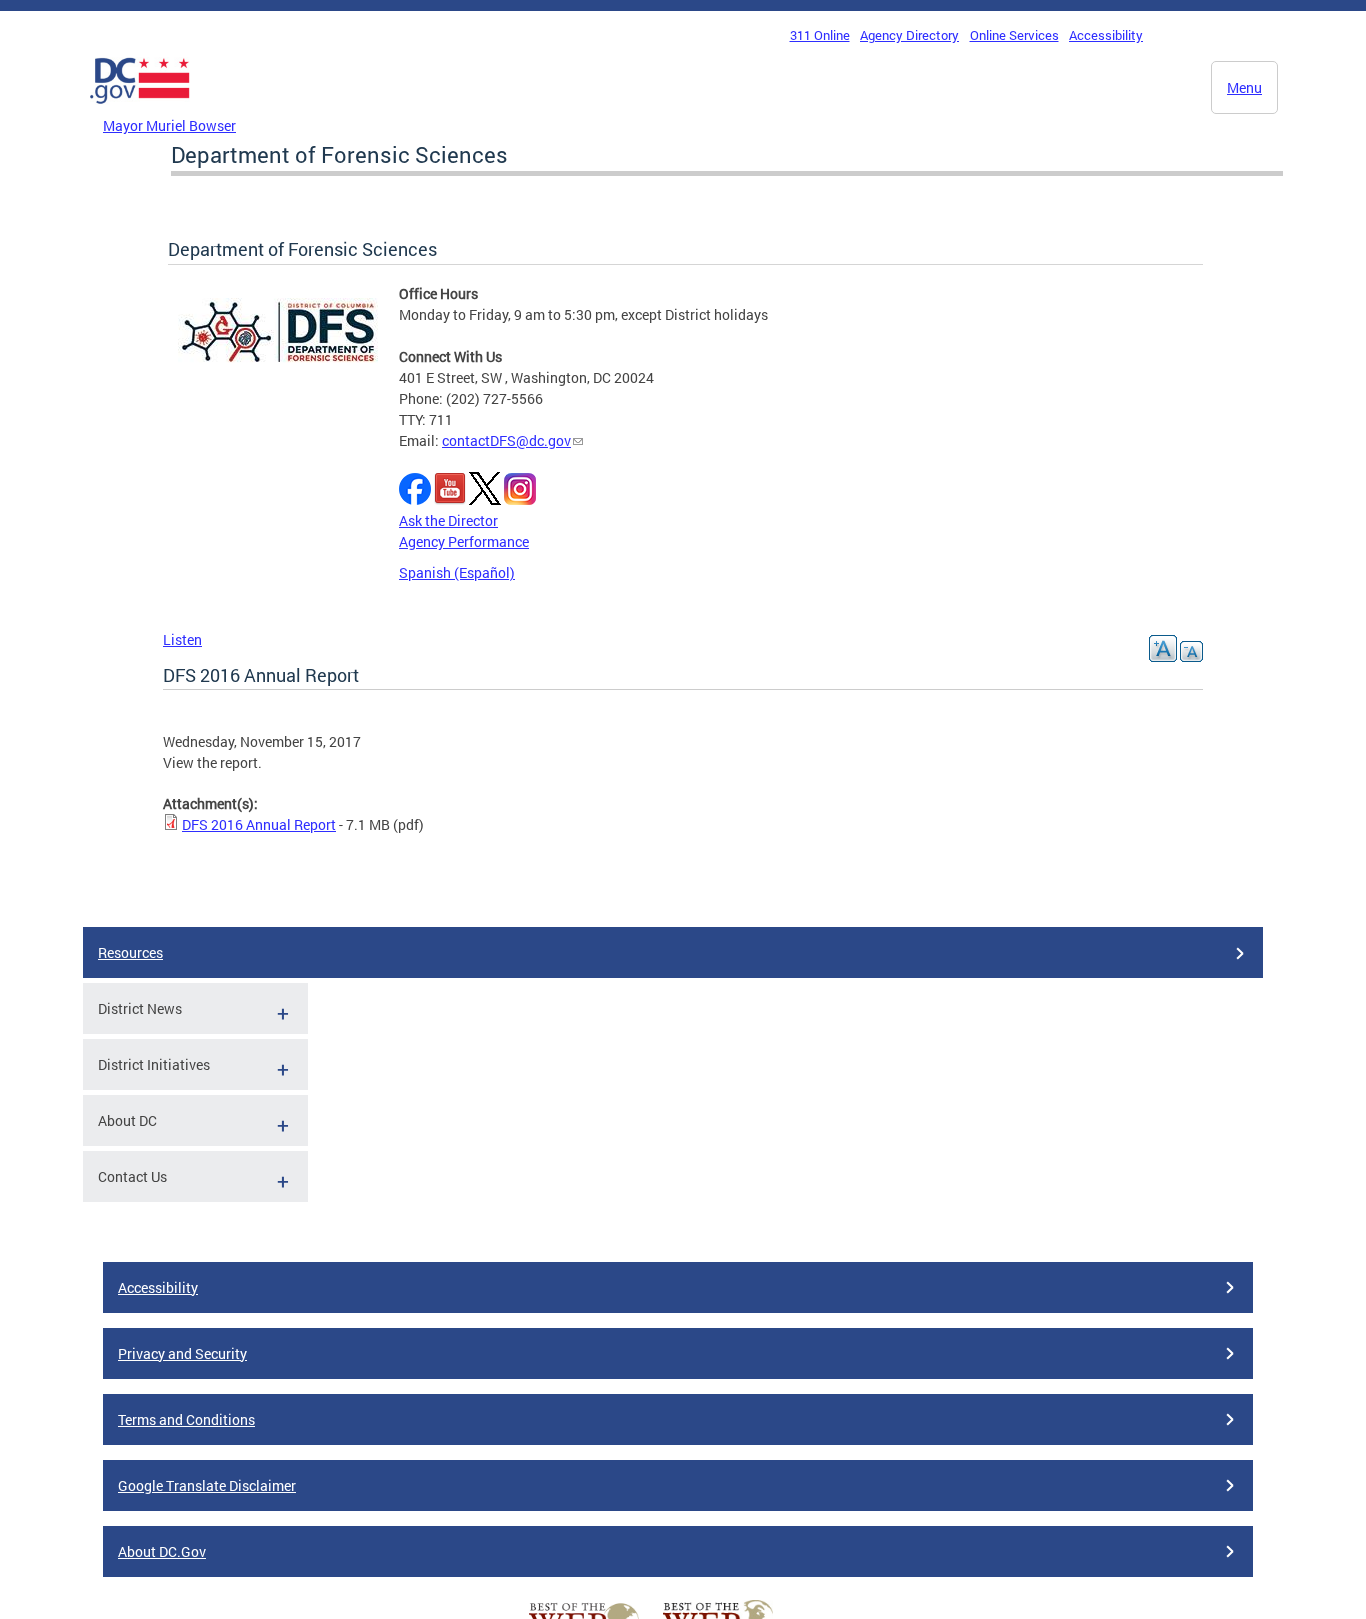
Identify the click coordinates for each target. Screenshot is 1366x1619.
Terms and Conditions (186, 1419)
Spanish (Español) (457, 572)
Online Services (1014, 35)
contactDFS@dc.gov (506, 440)
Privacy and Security (182, 1353)
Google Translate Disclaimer (207, 1485)
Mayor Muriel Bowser (169, 125)
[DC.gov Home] (140, 109)
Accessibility (1106, 35)
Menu (1244, 87)
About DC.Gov (162, 1551)
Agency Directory (909, 35)
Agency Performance (464, 541)
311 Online (820, 35)
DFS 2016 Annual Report (259, 824)
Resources (130, 952)
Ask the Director (448, 520)
